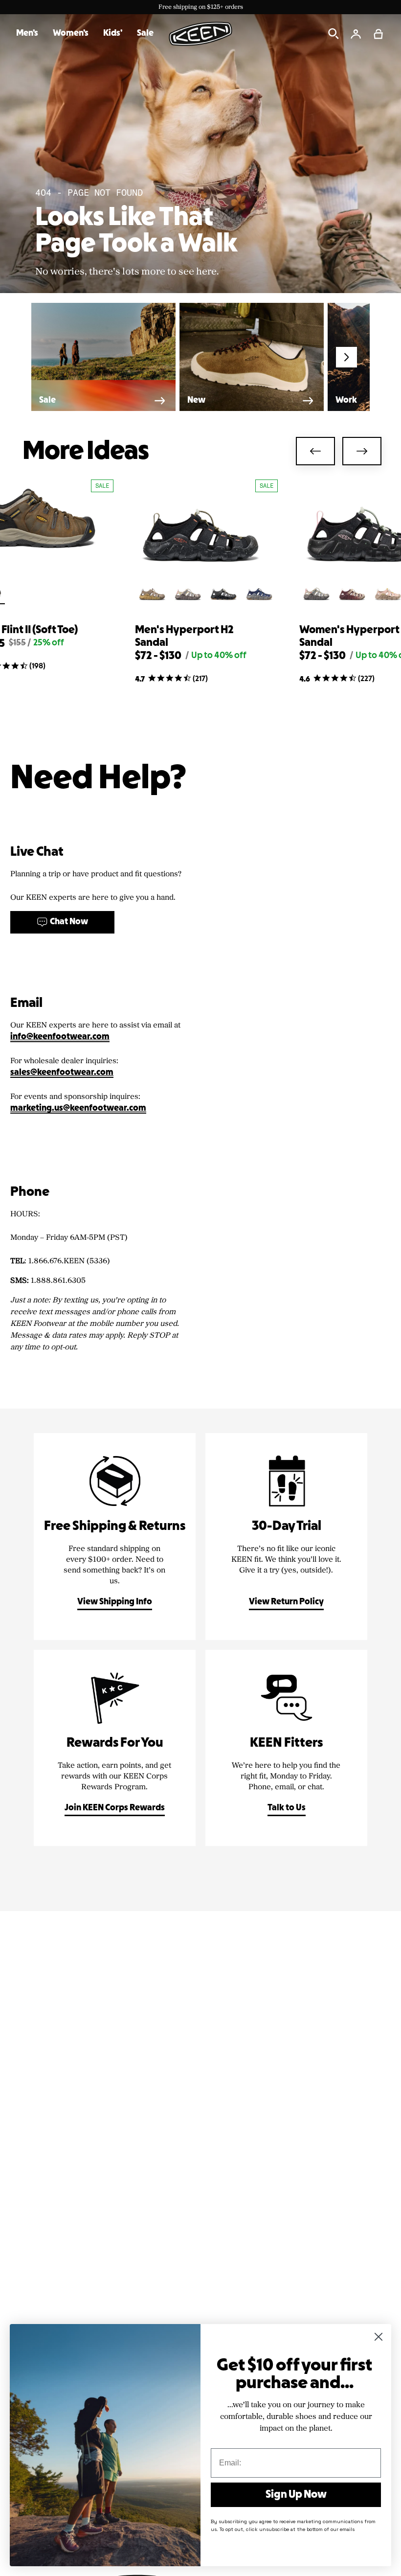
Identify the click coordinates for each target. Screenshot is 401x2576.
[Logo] (200, 34)
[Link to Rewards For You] (115, 1748)
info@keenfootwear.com (60, 1037)
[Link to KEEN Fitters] (286, 1748)
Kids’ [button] (113, 34)
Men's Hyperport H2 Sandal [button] (184, 637)
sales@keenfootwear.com (62, 1073)
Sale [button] (145, 34)
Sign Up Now (296, 2495)
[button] (379, 34)
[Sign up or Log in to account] (356, 34)
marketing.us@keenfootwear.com (78, 1108)
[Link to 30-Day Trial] (286, 1537)
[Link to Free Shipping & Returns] (115, 1537)
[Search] (334, 34)
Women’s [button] (71, 34)
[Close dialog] (379, 2337)
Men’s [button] (27, 34)
